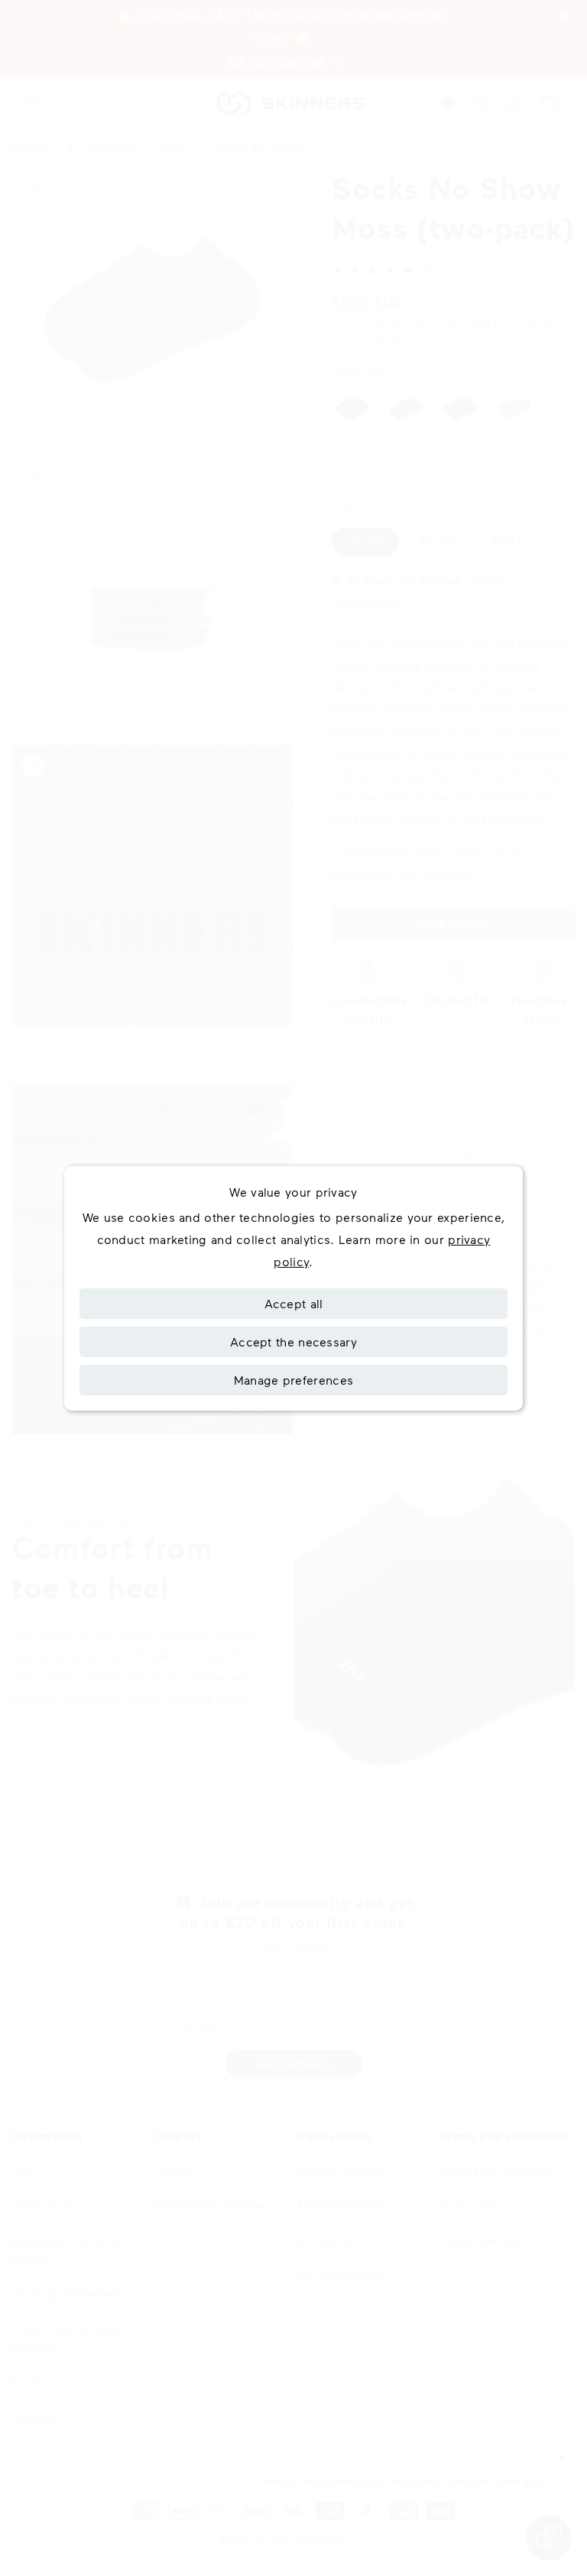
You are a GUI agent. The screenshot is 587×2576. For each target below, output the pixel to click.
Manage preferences (293, 1380)
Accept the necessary (293, 1341)
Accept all (294, 1303)
